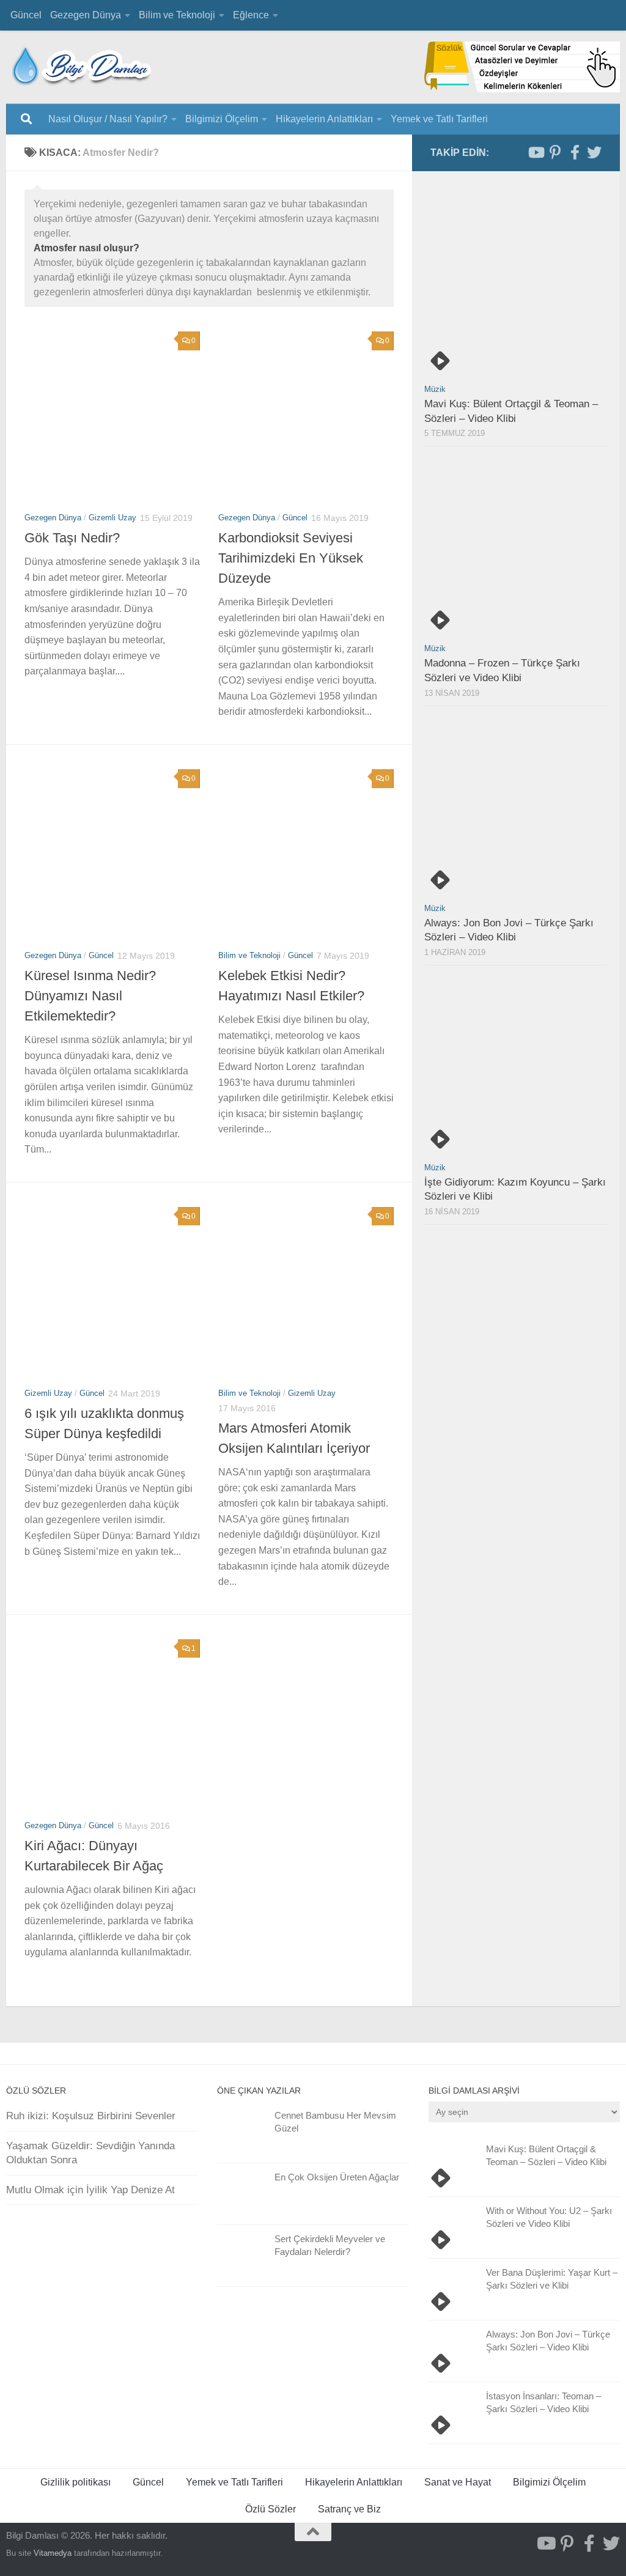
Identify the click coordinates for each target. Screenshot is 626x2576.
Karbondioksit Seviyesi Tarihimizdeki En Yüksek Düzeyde (291, 558)
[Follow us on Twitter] (594, 152)
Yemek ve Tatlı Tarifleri (439, 119)
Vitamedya (53, 2553)
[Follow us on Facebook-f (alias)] (575, 152)
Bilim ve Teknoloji (177, 15)
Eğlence (251, 15)
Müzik (435, 389)
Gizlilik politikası (75, 2482)
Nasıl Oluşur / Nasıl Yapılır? (108, 119)
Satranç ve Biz (349, 2509)
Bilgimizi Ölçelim (222, 119)
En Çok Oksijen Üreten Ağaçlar (337, 2177)
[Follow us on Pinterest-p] (555, 152)
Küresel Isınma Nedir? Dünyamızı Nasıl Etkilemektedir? (90, 996)
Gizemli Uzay (112, 518)
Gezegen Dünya (86, 15)
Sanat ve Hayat (458, 2482)
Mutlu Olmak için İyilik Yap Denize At (90, 2190)
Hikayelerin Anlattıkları (324, 119)
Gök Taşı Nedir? (72, 538)
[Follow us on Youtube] (536, 152)
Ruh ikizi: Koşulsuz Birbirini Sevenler (91, 2116)
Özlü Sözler (271, 2509)
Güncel (26, 15)
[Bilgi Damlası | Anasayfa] (83, 64)
